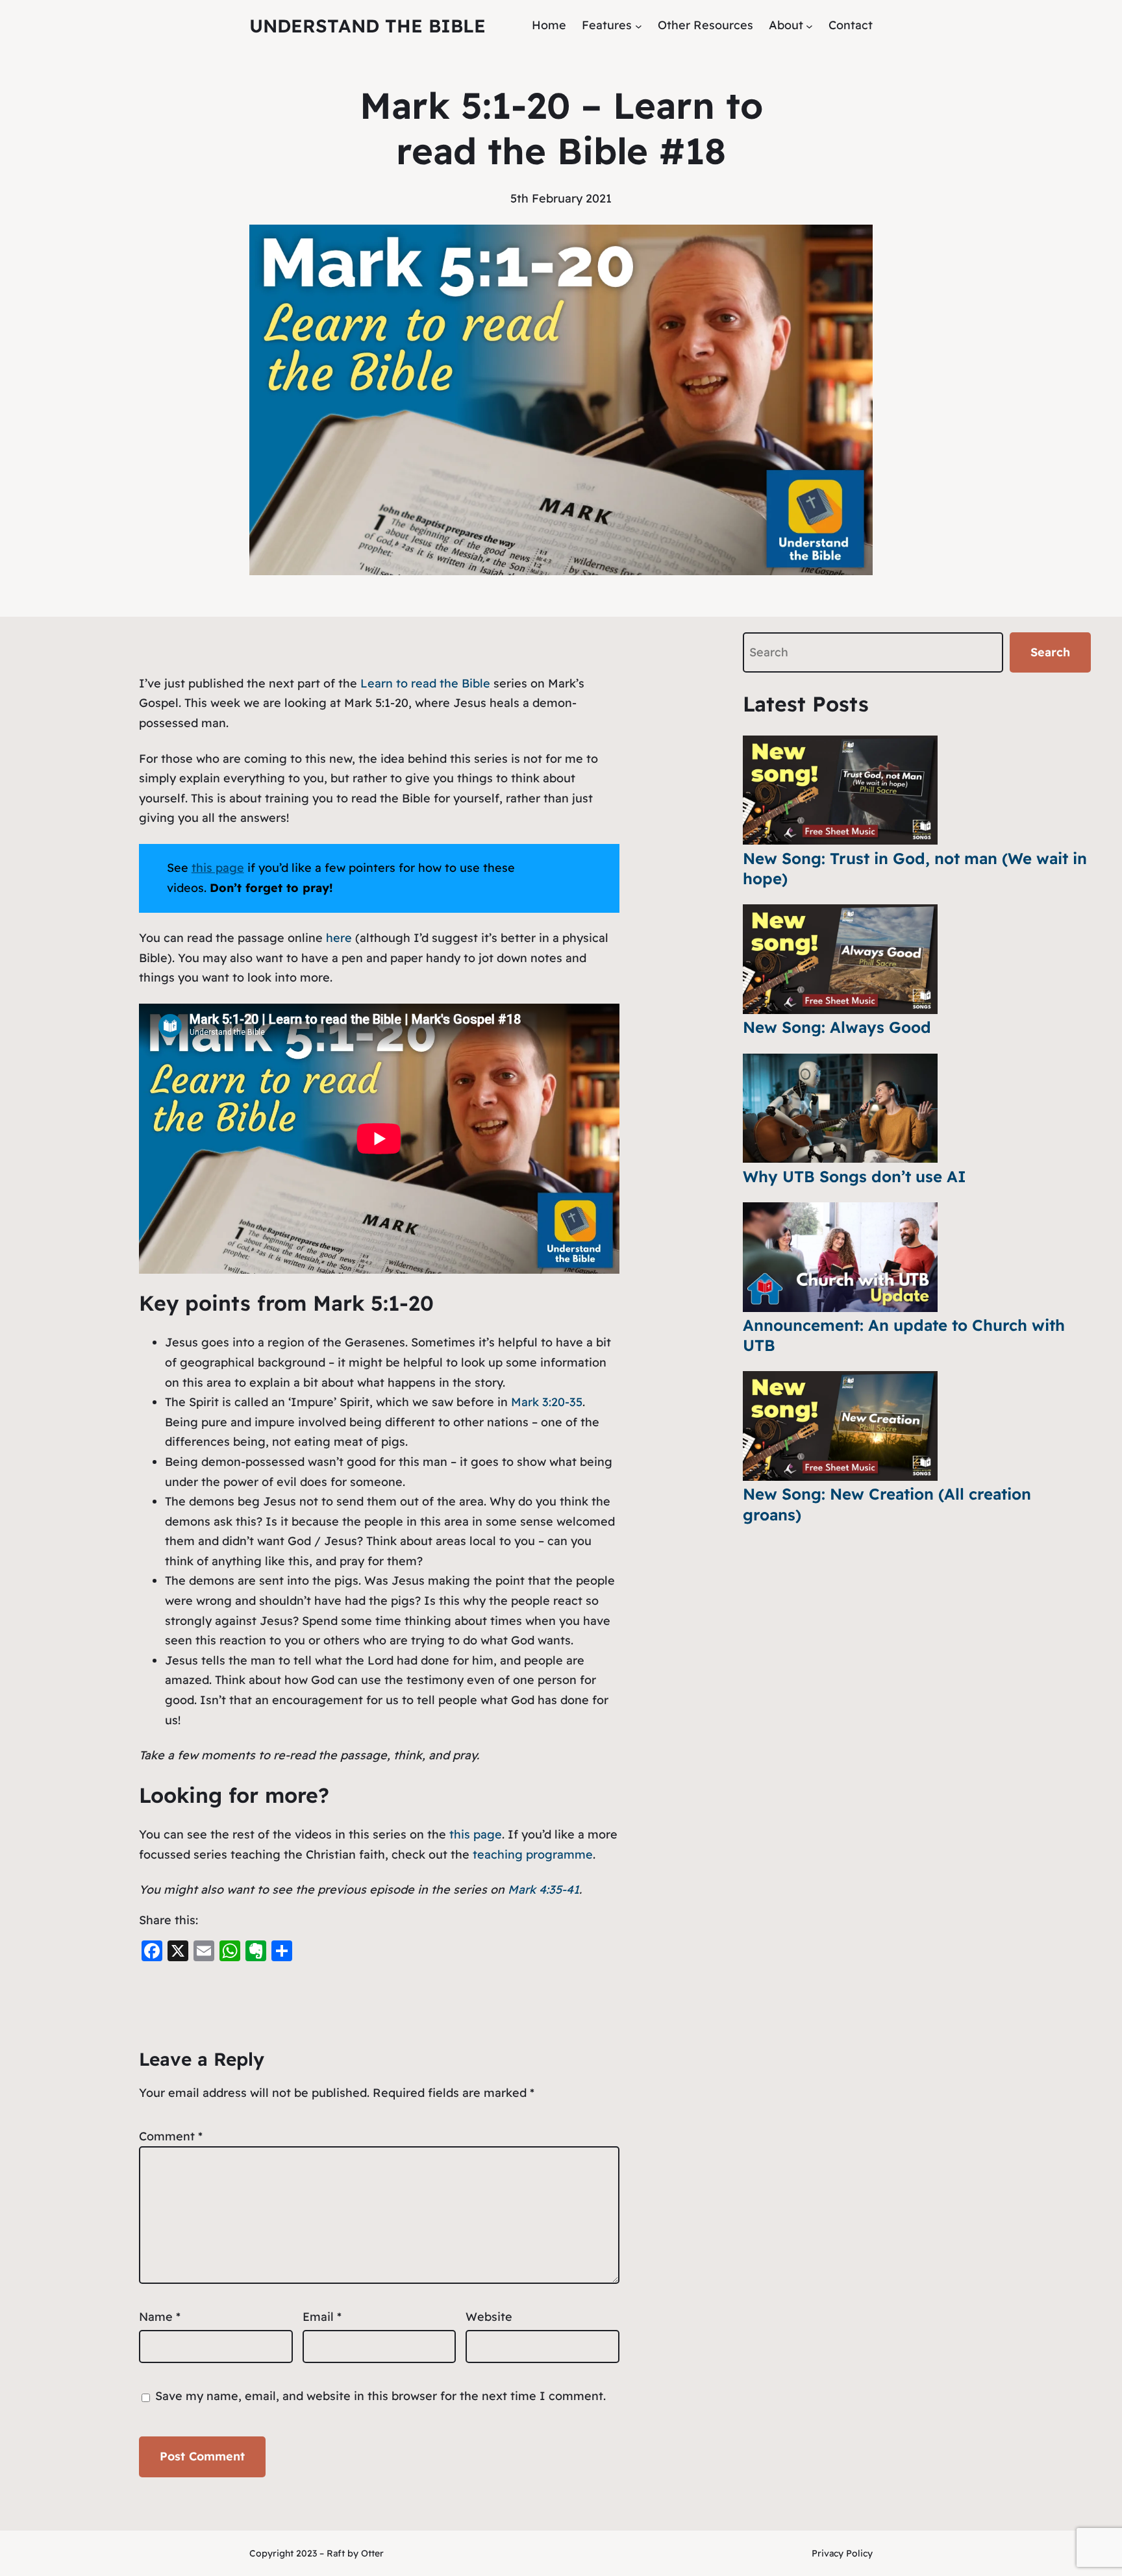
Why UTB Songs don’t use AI (854, 1176)
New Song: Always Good (837, 1027)
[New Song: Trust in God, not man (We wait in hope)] (840, 790)
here (341, 938)
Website (489, 2317)
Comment (171, 2136)
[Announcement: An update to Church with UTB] (840, 1257)
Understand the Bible (368, 26)
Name (160, 2317)
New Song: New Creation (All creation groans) (887, 1504)
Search (1050, 652)
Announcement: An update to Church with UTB (904, 1335)
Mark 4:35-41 (543, 1889)
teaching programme (533, 1854)
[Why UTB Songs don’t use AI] (840, 1108)
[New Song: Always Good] (840, 959)
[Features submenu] (639, 26)
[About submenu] (809, 26)
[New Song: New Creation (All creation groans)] (840, 1426)
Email (322, 2317)
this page (476, 1834)
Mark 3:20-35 (547, 1402)
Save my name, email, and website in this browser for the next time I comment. (380, 2396)
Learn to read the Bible (425, 683)
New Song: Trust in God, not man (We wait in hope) (915, 868)
